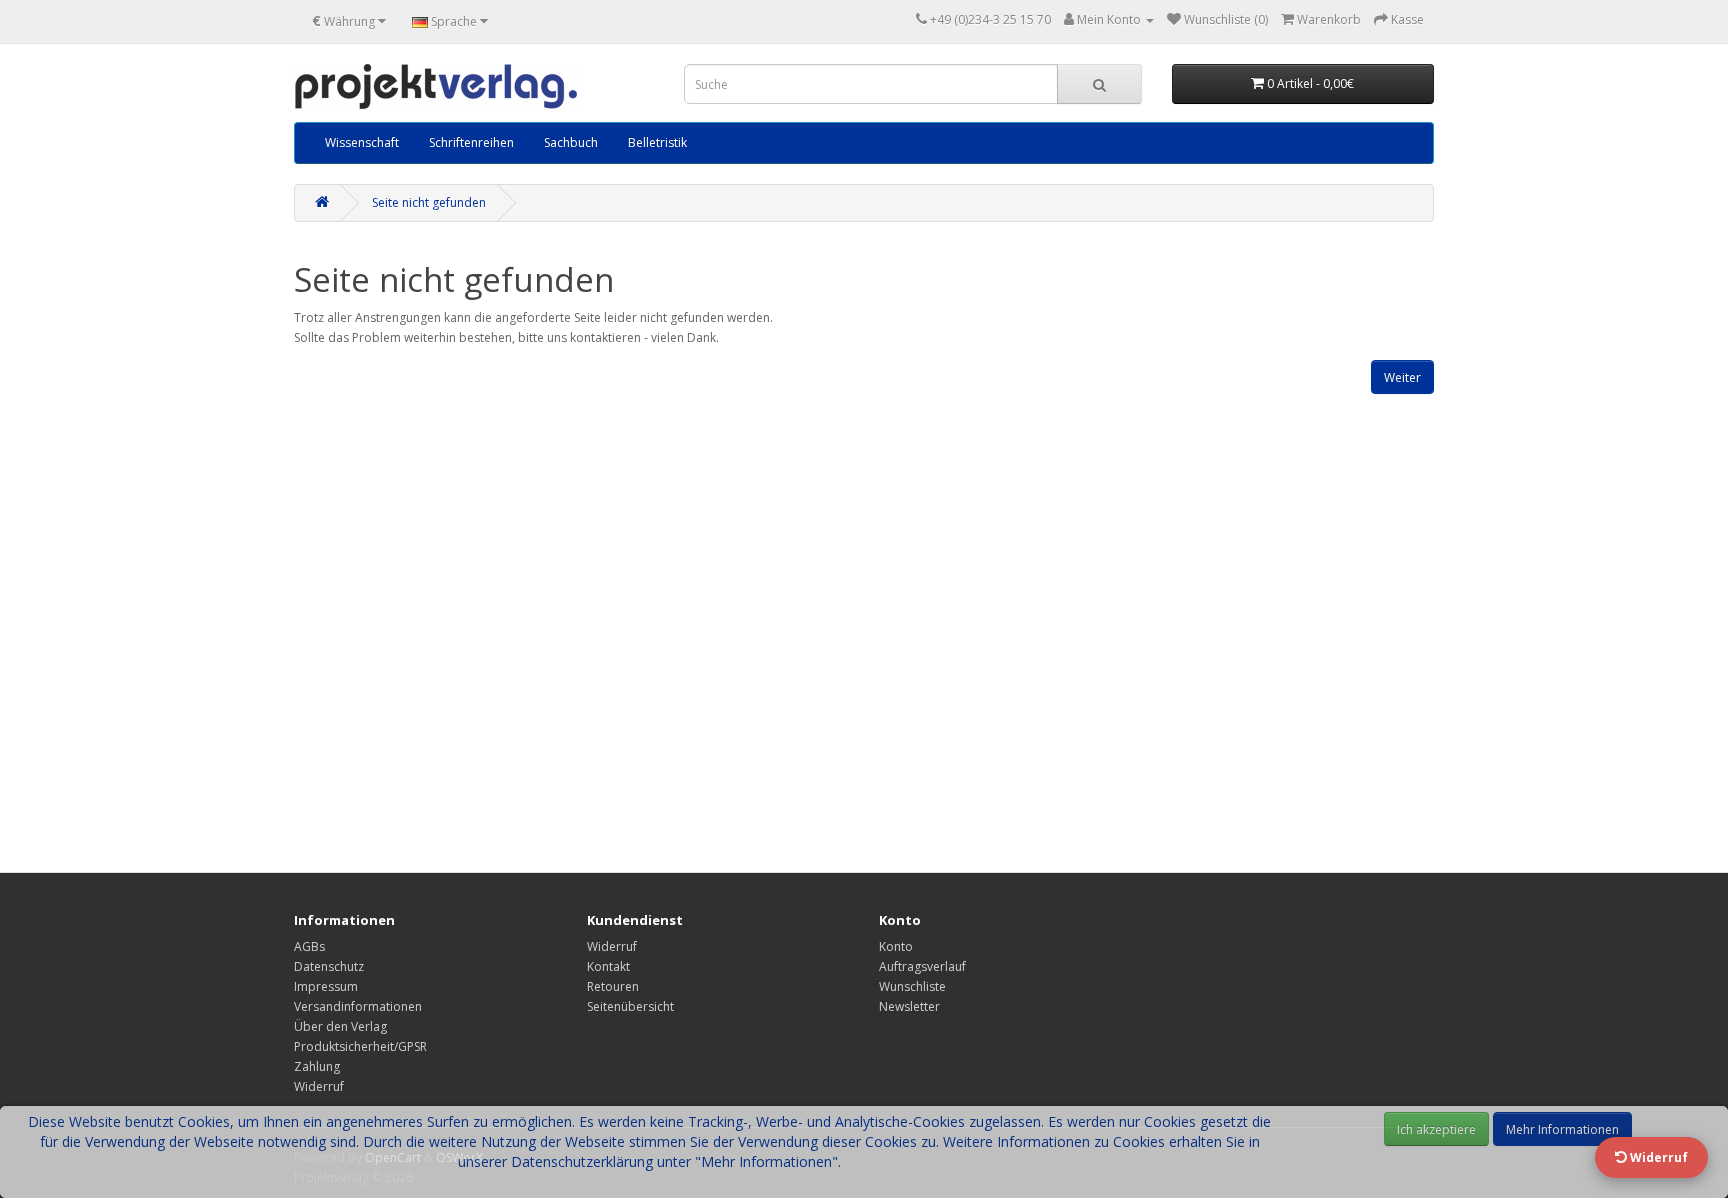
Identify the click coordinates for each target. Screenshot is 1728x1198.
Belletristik (657, 142)
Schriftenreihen (471, 142)
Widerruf (319, 1086)
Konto (896, 946)
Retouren (613, 986)
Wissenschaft (362, 142)
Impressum (326, 986)
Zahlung (317, 1066)
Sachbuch (571, 142)
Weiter (1402, 377)
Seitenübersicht (630, 1006)
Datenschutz (329, 966)
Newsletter (909, 1006)
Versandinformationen (358, 1006)
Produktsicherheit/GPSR (360, 1046)
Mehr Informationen (1562, 1129)
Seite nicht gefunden (429, 202)
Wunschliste (912, 986)
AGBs (309, 946)
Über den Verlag (340, 1026)
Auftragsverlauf (922, 966)
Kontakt (608, 966)
